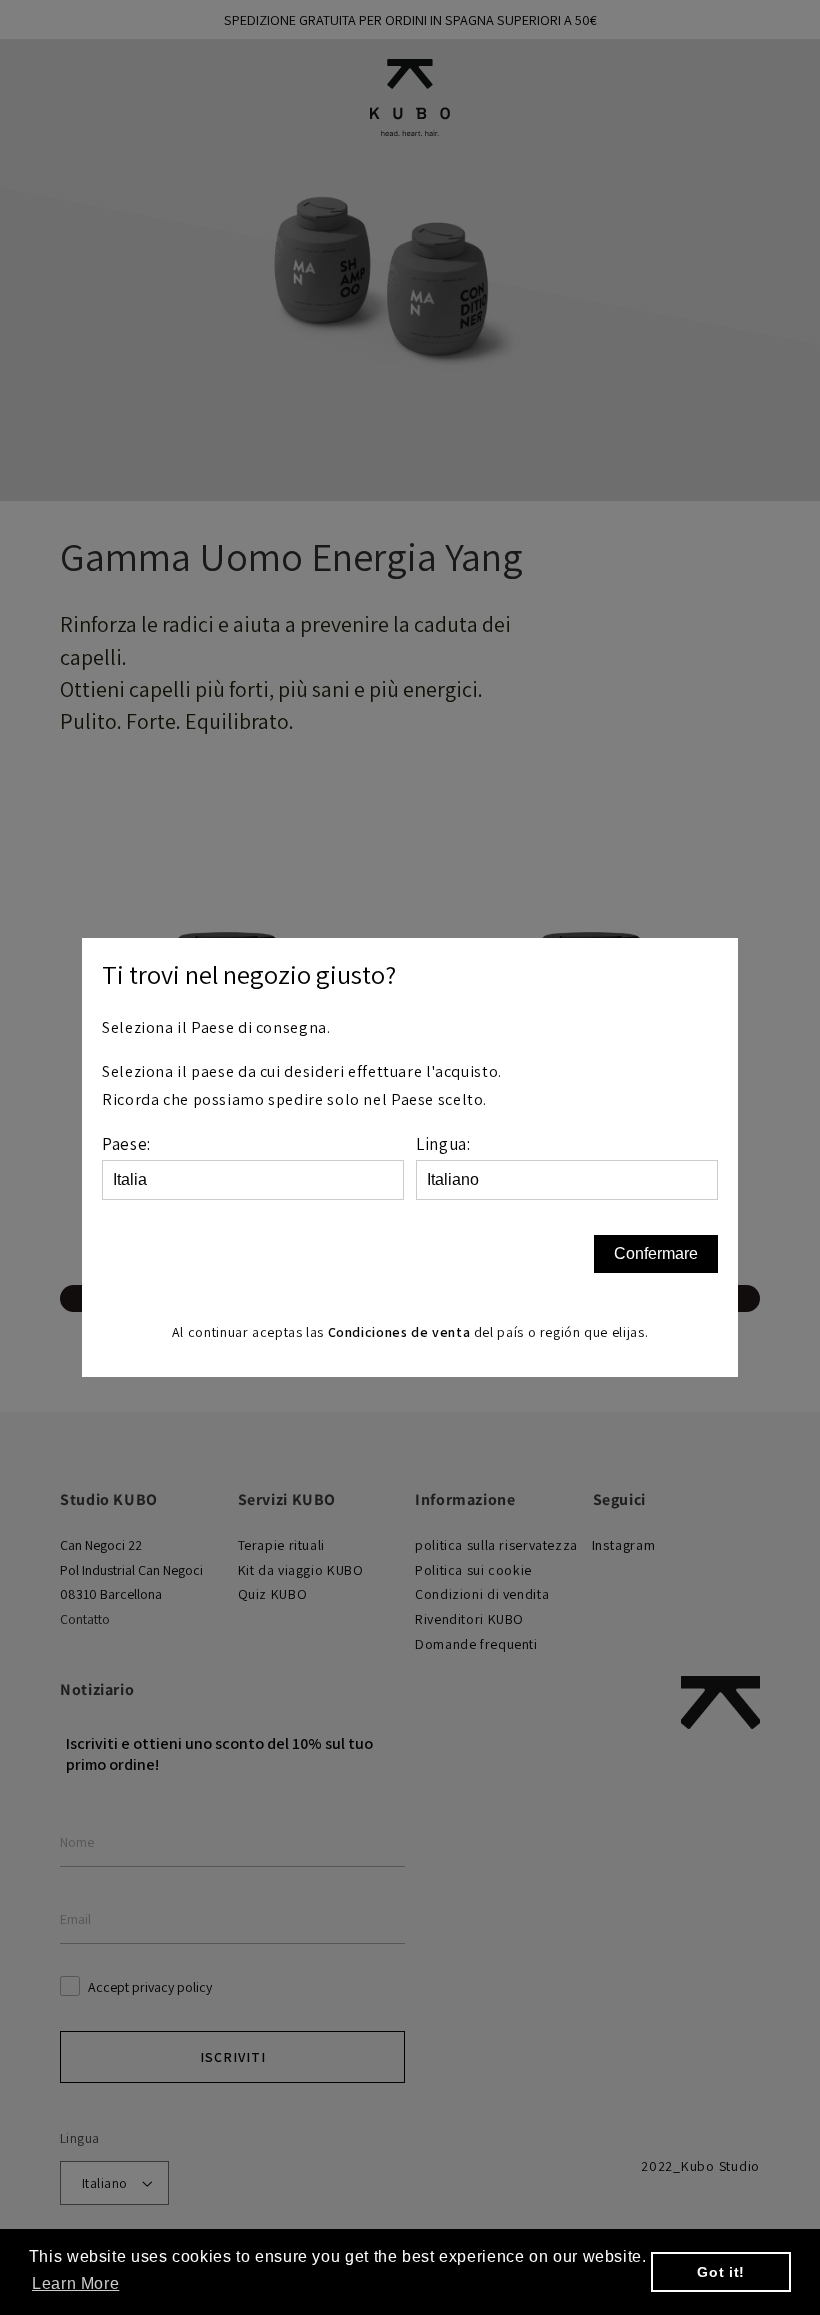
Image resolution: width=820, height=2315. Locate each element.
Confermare (656, 1253)
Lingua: (443, 1144)
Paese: (126, 1144)
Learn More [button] (75, 2283)
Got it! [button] (720, 2272)
